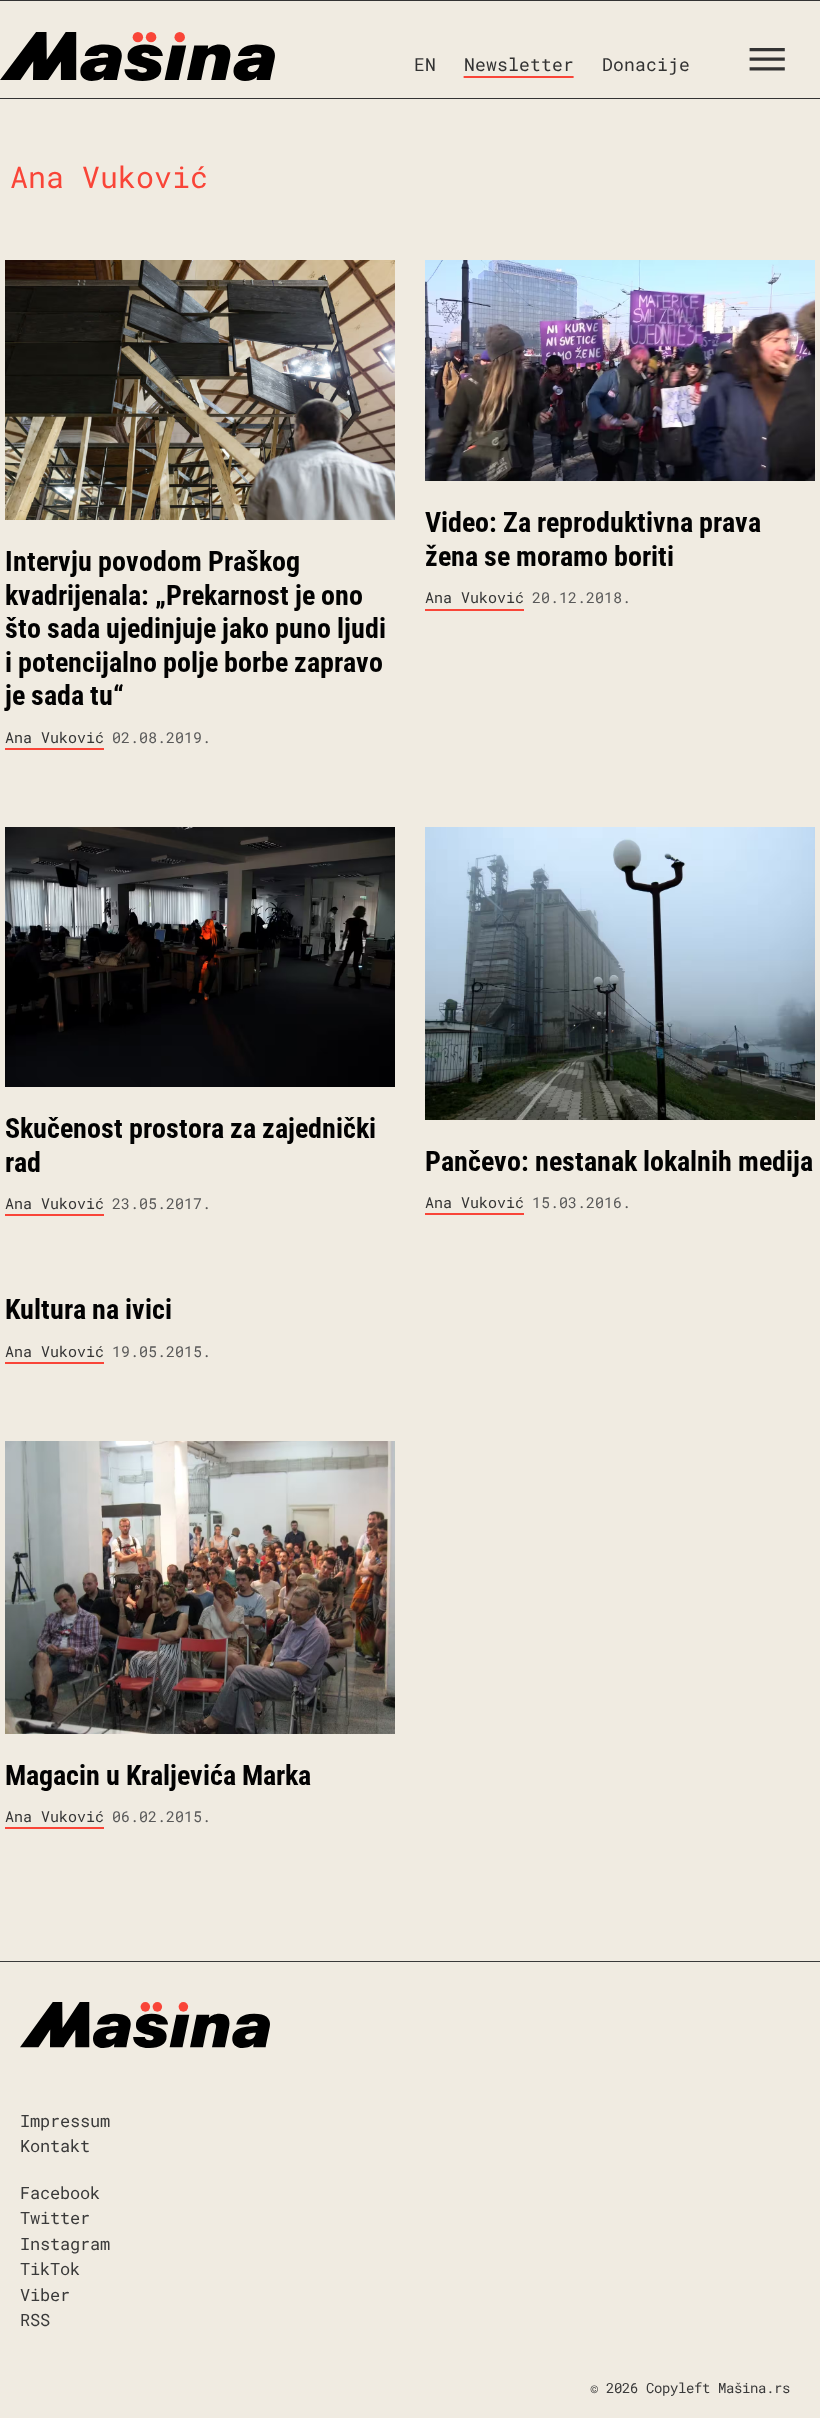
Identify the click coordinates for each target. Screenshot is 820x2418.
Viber (45, 2294)
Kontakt (55, 2145)
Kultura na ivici (88, 1309)
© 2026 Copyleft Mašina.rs (690, 2387)
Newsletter (519, 64)
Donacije (646, 64)
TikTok (50, 2268)
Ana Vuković (54, 737)
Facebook (60, 2192)
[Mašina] (137, 57)
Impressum (65, 2120)
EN (425, 64)
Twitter (55, 2217)
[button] (774, 64)
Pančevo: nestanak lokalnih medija (619, 1161)
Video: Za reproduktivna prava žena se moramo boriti (593, 539)
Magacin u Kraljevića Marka (158, 1775)
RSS (35, 2319)
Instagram (65, 2243)
